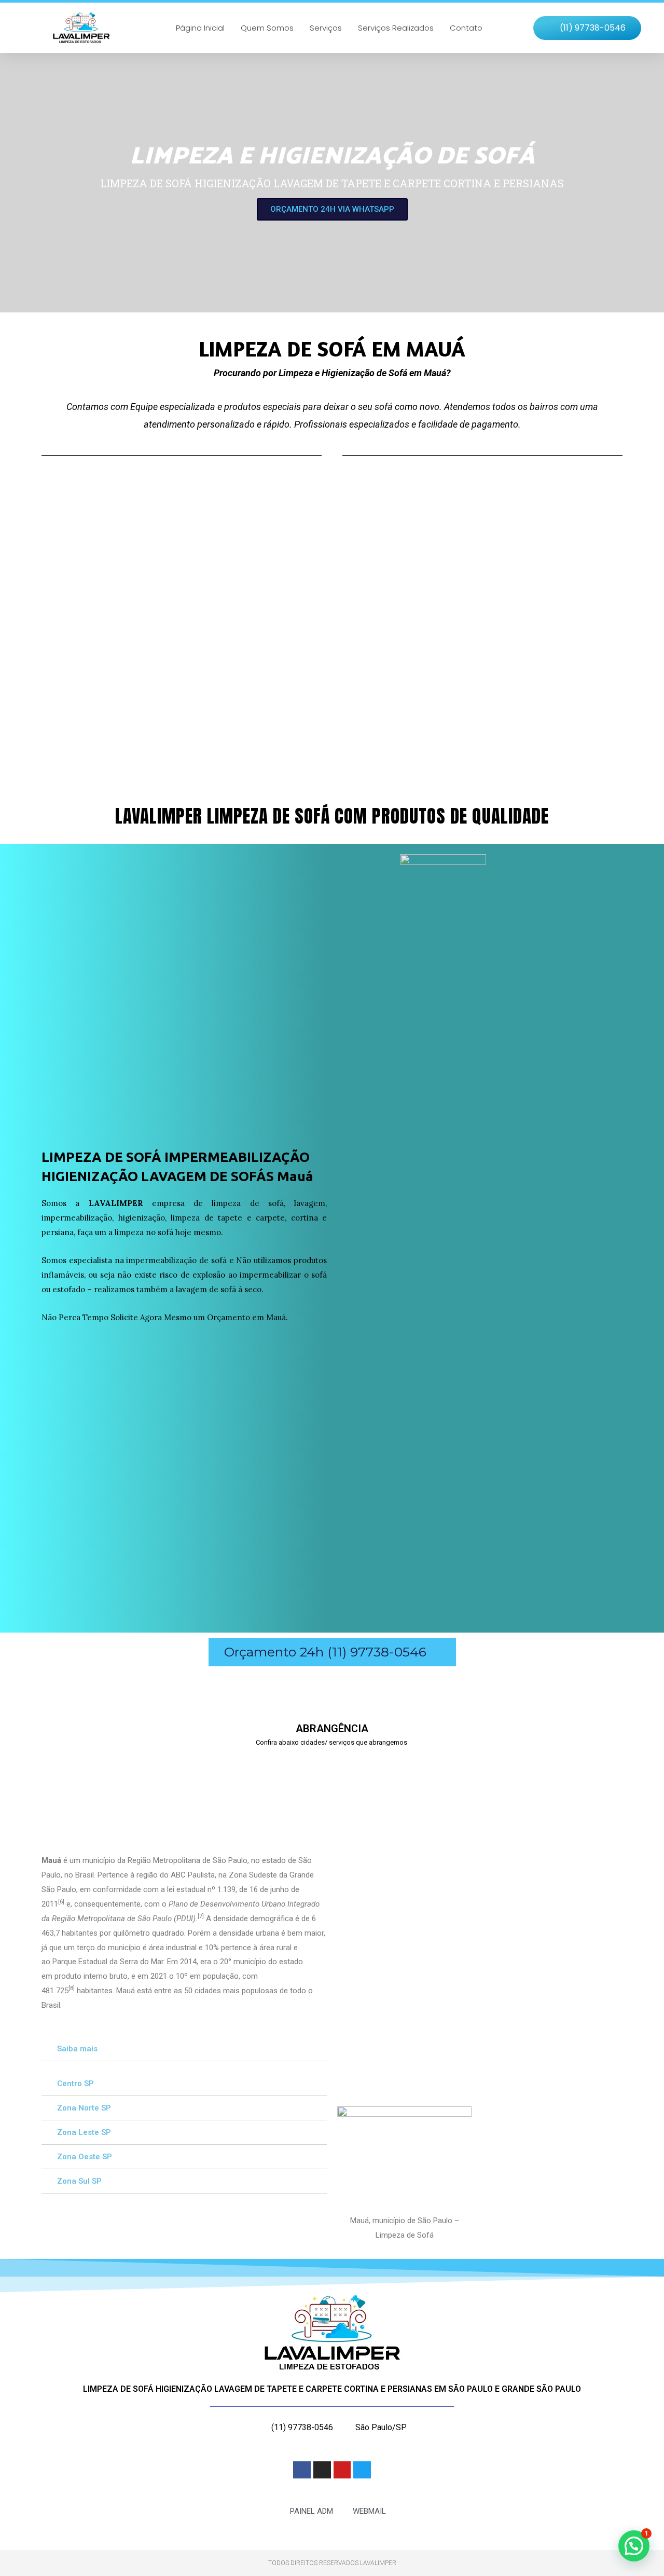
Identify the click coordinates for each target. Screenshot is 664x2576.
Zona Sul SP (79, 2181)
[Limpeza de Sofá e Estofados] (495, 570)
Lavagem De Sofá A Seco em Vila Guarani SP (481, 1785)
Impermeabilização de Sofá (304, 688)
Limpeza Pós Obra (103, 688)
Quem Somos (267, 28)
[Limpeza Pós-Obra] (132, 570)
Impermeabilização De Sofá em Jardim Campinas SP (127, 1785)
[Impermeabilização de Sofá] (314, 570)
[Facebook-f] (302, 2470)
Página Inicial (200, 28)
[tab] (184, 2049)
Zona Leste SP (84, 2132)
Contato (466, 28)
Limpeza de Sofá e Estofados (489, 688)
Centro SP (75, 2084)
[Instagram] (322, 2470)
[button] (587, 28)
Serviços (326, 28)
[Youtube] (342, 2470)
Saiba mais (77, 2049)
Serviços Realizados (396, 28)
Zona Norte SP (84, 2108)
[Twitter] (362, 2470)
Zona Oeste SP (85, 2157)
